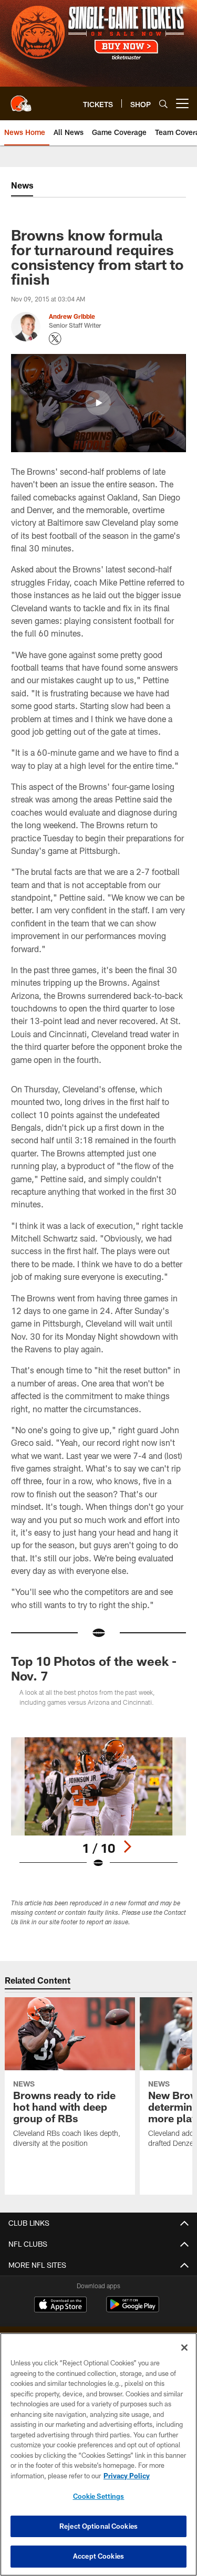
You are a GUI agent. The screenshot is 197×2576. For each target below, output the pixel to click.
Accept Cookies (98, 2556)
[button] (98, 403)
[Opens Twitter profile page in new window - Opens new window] (55, 339)
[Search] (163, 104)
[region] (98, 2454)
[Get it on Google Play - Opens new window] (133, 2309)
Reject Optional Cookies (98, 2526)
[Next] (127, 1847)
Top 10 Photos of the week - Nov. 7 (94, 1668)
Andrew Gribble (72, 316)
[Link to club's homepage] (21, 99)
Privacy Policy (127, 2476)
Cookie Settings (99, 2496)
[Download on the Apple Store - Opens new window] (60, 2306)
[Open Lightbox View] (98, 1803)
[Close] (184, 2348)
